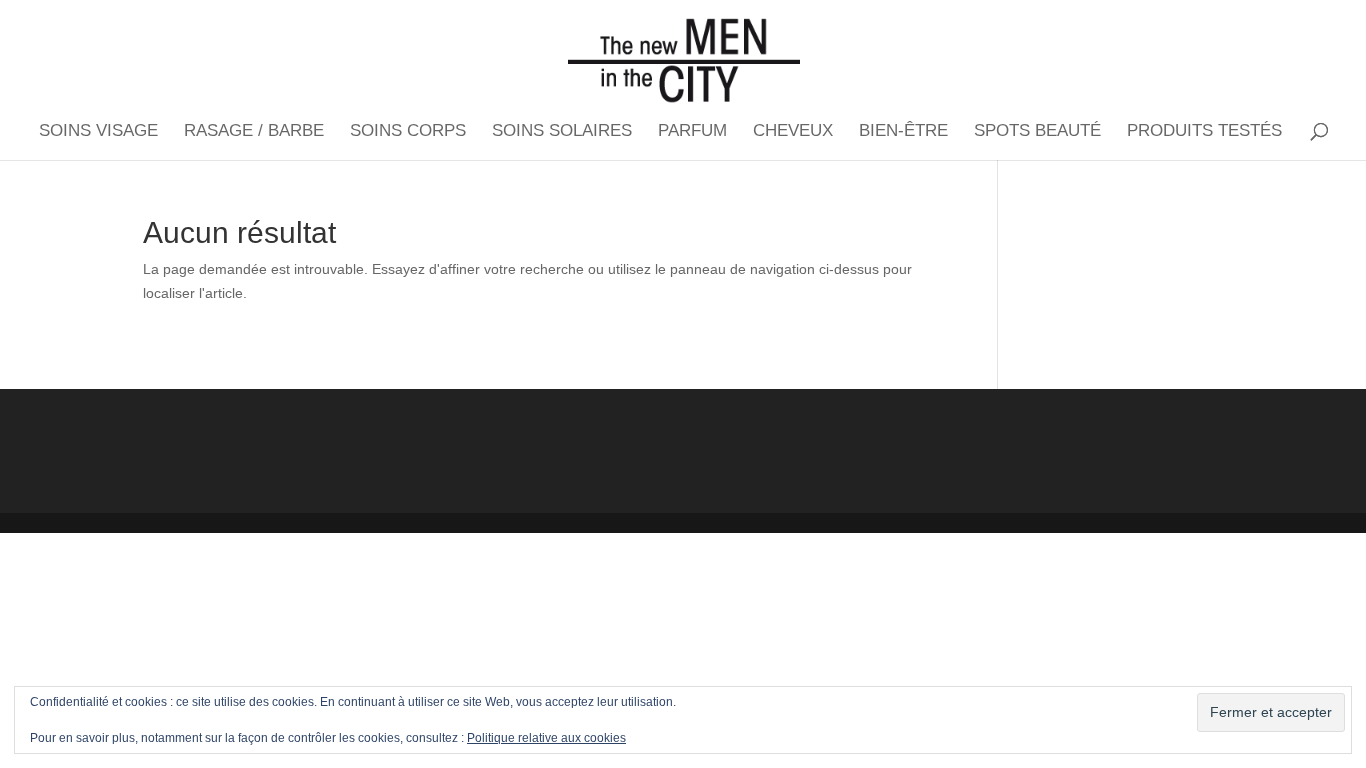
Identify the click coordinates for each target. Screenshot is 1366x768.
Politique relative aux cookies (546, 738)
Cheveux (793, 132)
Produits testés (1204, 132)
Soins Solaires (562, 132)
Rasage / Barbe (254, 132)
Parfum (692, 132)
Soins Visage (98, 132)
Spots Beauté (1037, 132)
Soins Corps (408, 132)
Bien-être (903, 132)
